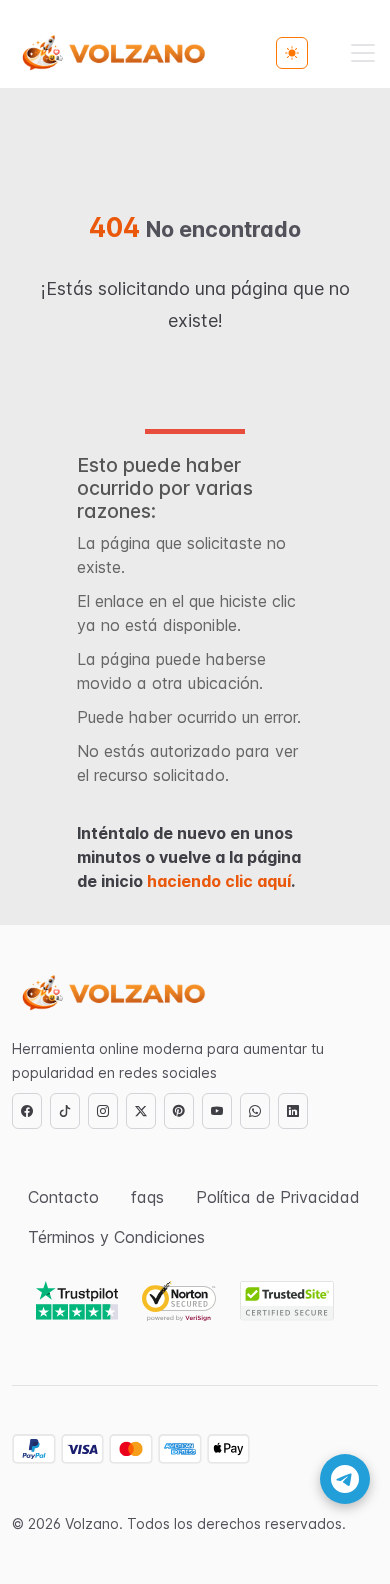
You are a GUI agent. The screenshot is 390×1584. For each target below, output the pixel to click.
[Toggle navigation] (363, 53)
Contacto (63, 1197)
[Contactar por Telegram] (345, 1479)
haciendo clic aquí (219, 881)
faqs (147, 1197)
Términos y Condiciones (116, 1237)
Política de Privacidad (278, 1197)
